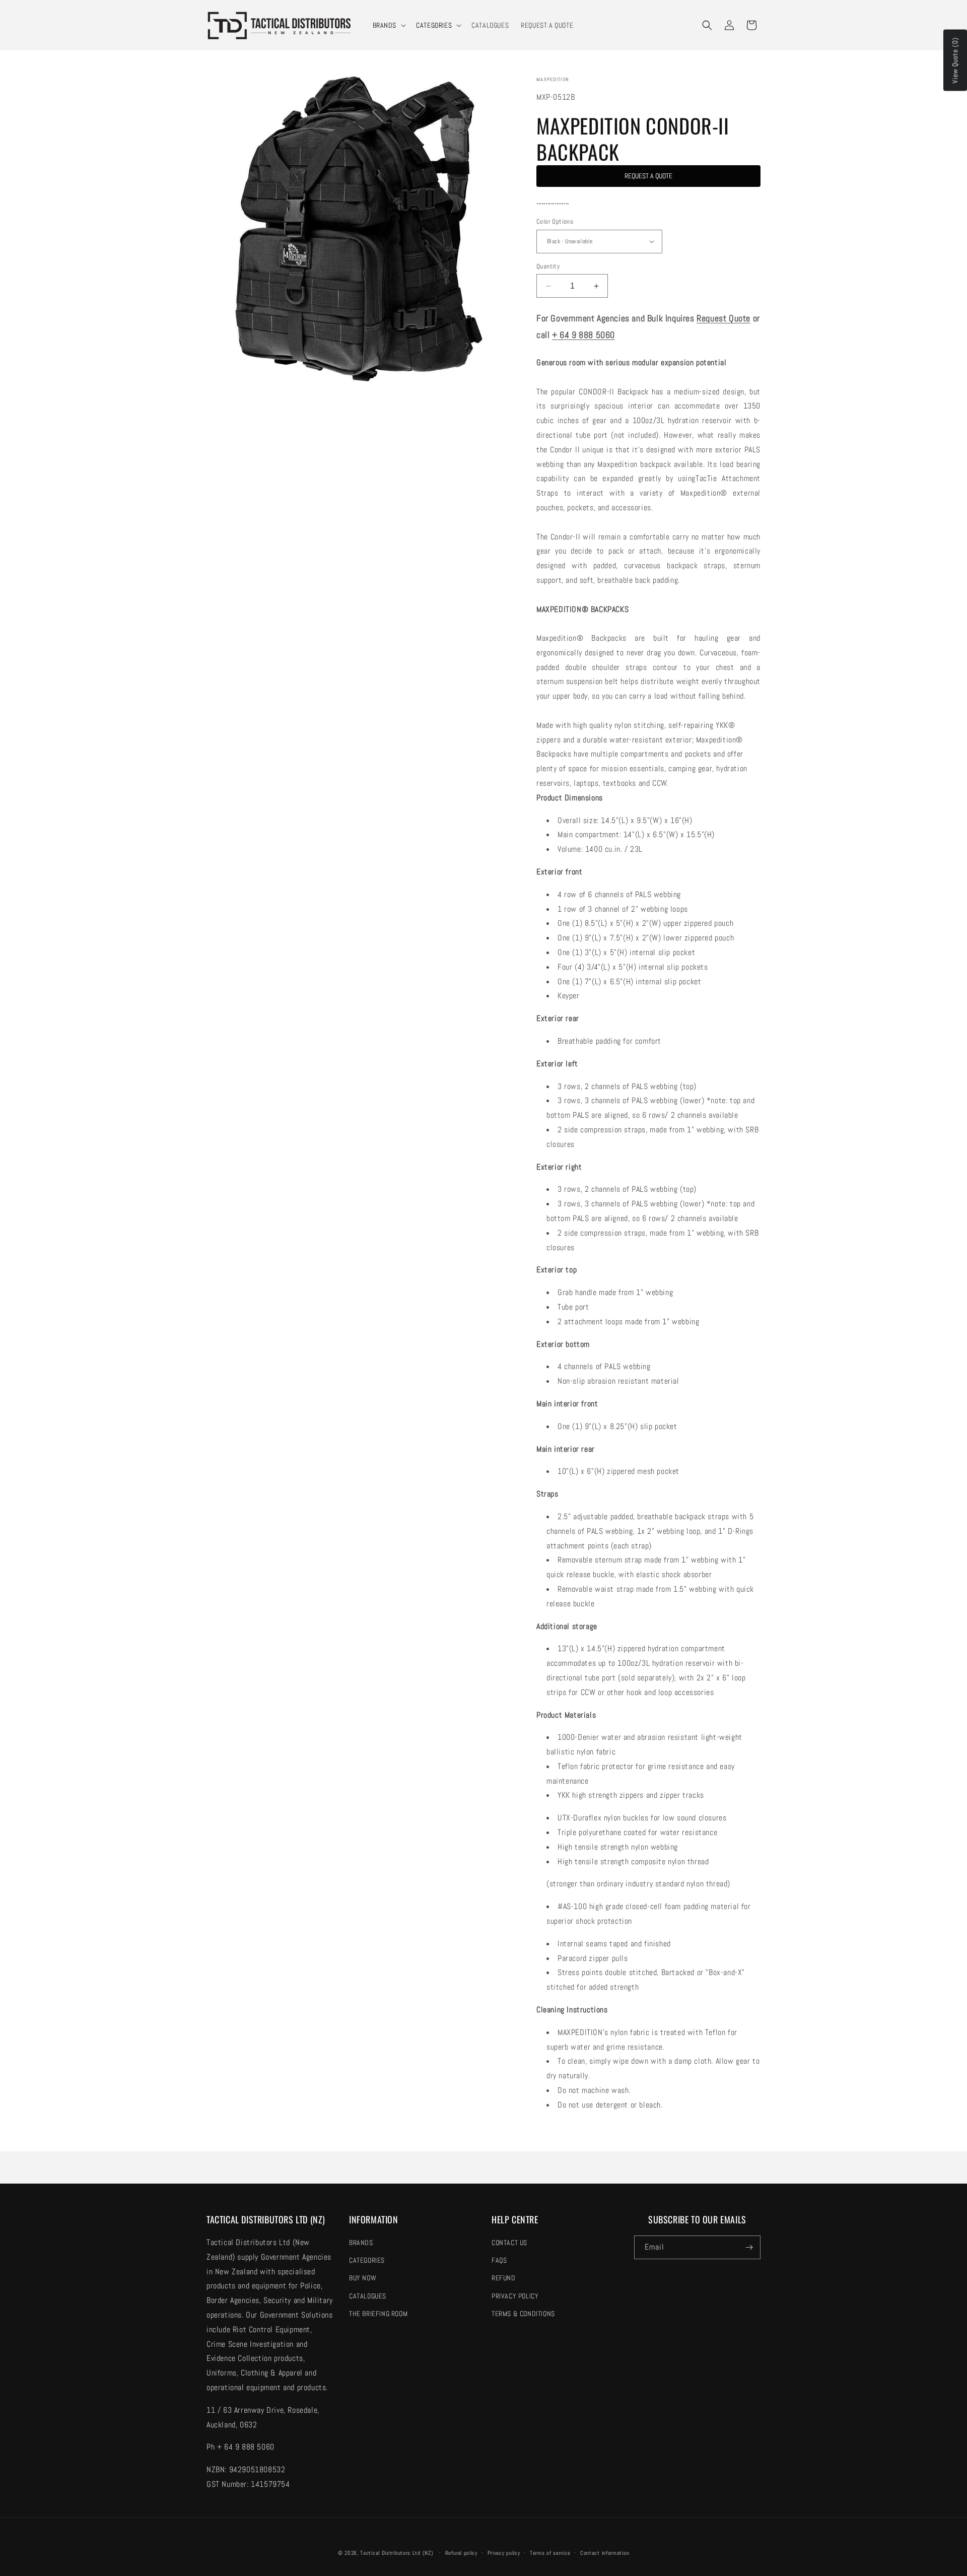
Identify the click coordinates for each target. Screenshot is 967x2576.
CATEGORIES (434, 25)
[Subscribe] (749, 2247)
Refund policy (461, 2553)
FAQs (499, 2260)
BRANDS (385, 25)
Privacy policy (504, 2553)
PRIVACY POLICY (515, 2296)
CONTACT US (509, 2243)
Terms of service (550, 2553)
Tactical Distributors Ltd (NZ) (397, 2553)
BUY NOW (363, 2278)
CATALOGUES (368, 2296)
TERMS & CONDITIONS (523, 2314)
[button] (389, 25)
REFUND (504, 2278)
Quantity (548, 266)
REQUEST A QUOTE (648, 176)
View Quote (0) (955, 60)
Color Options (555, 221)
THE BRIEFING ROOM (378, 2314)
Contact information (605, 2553)
